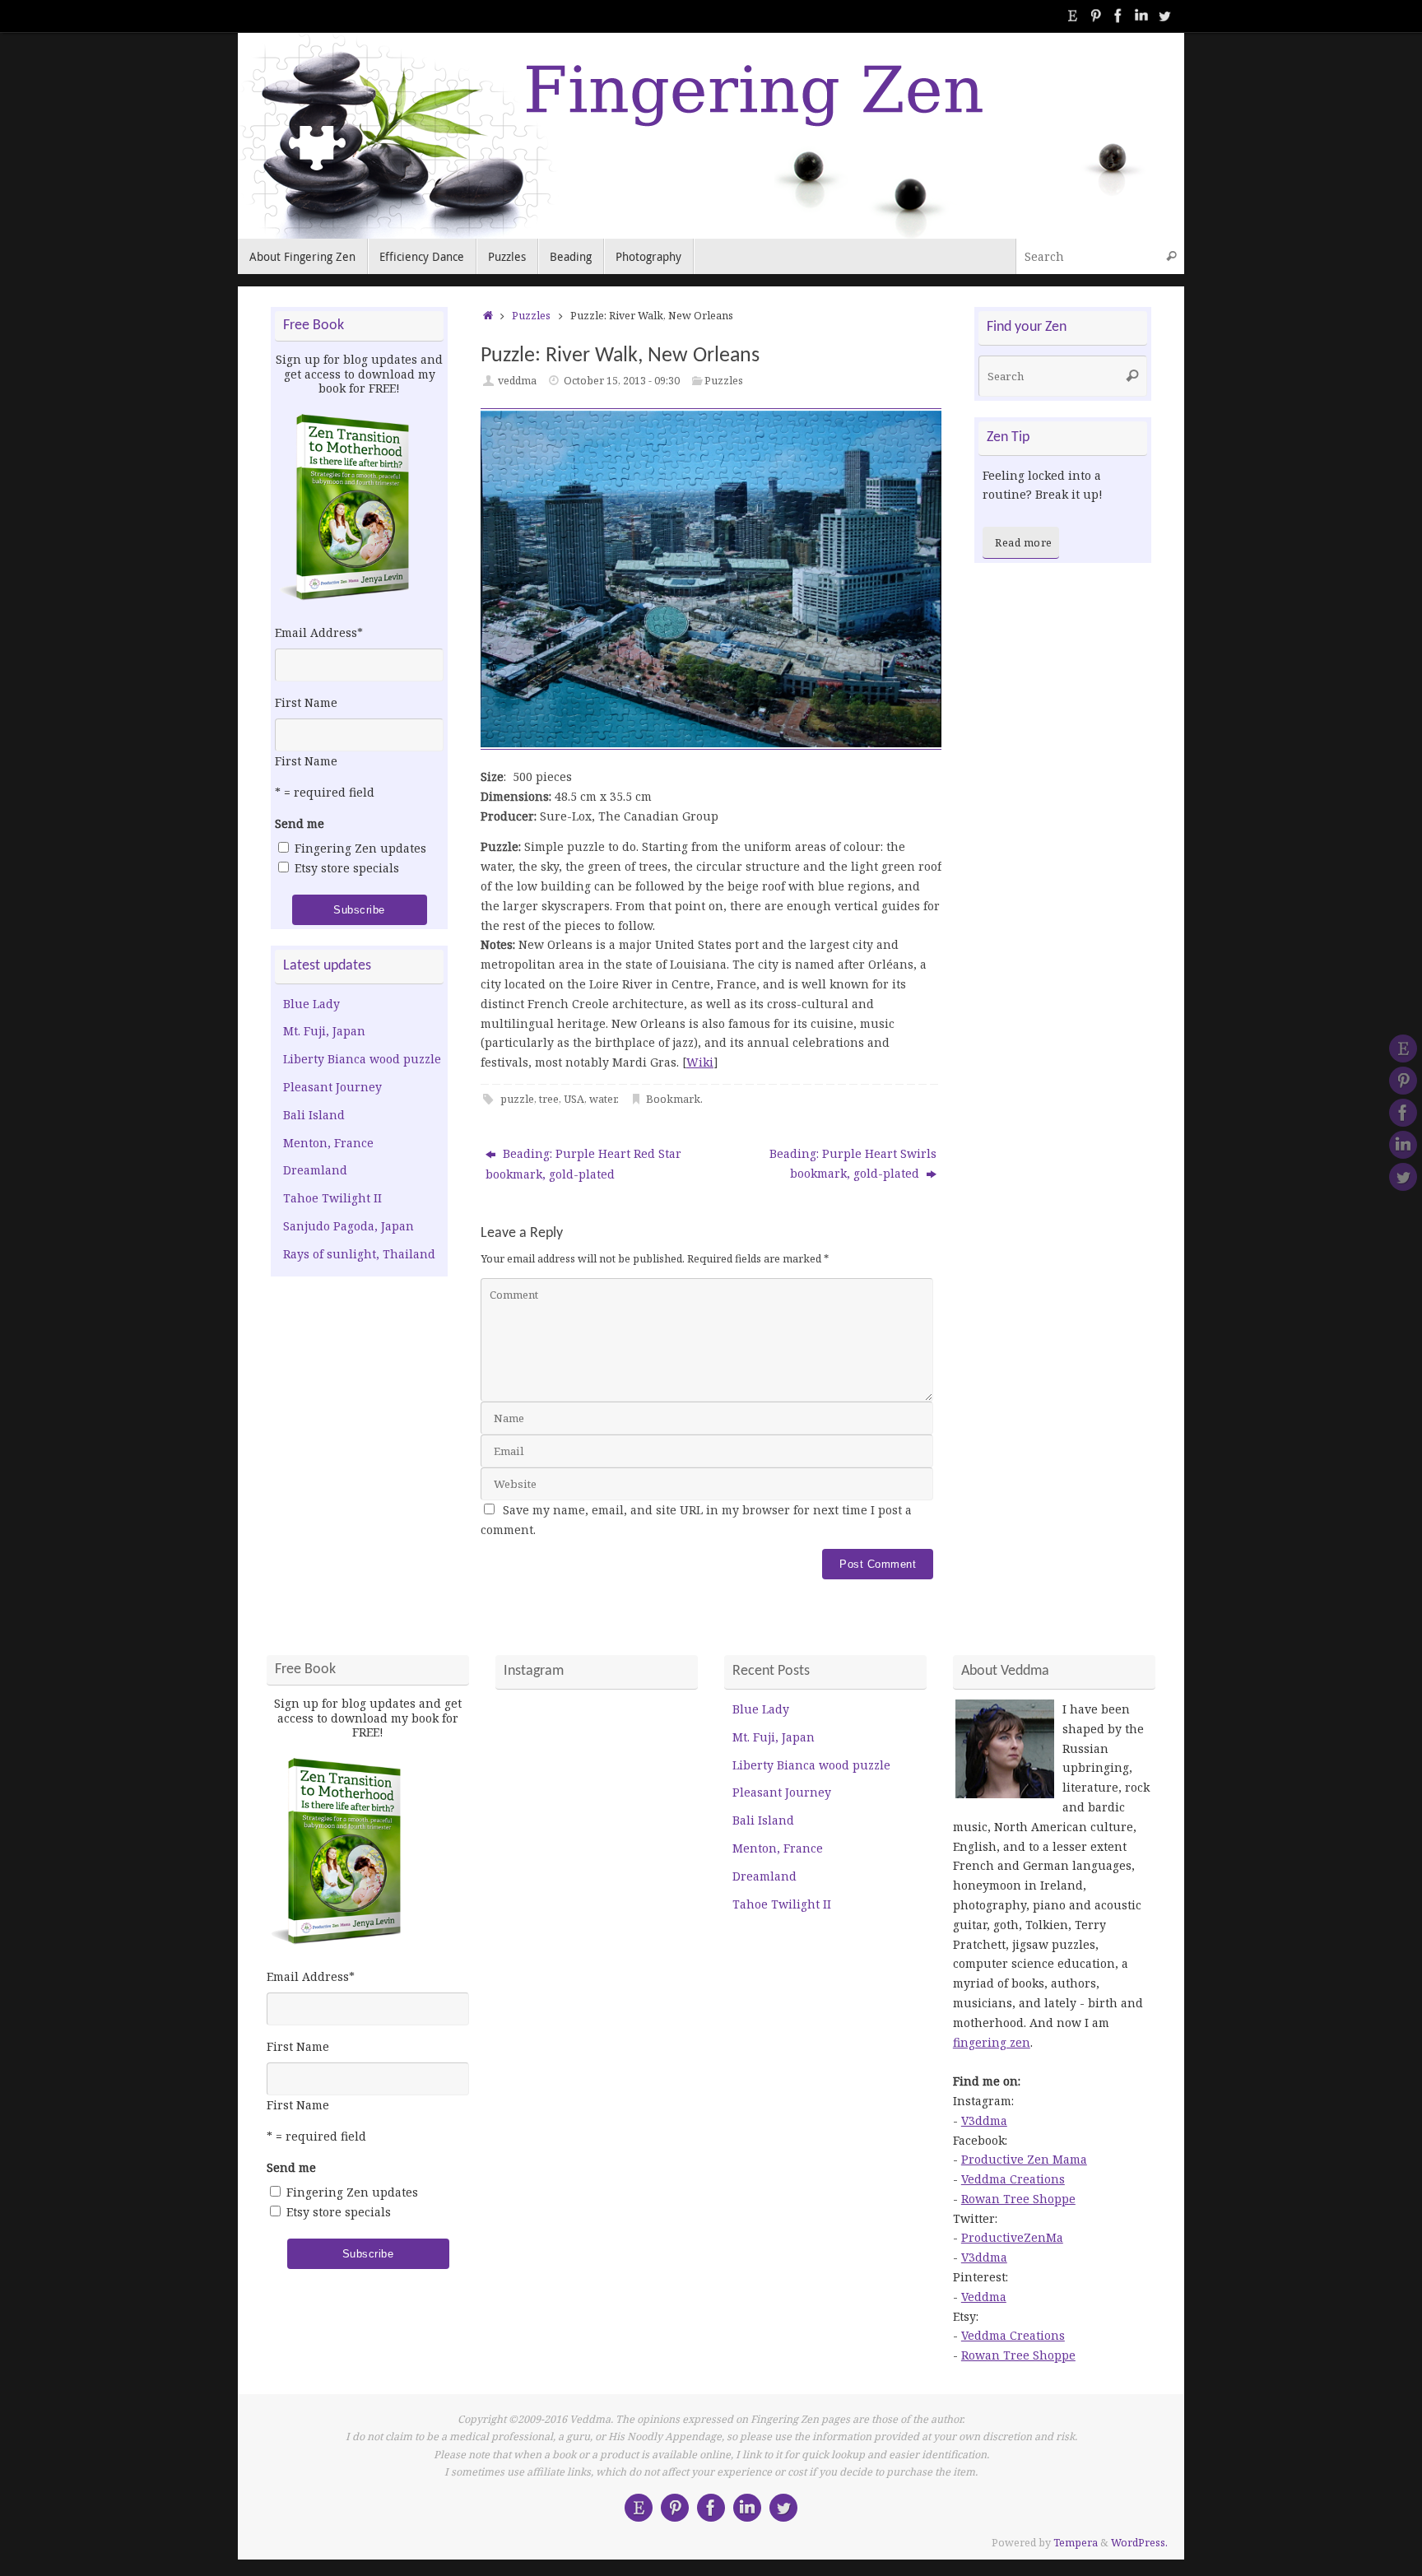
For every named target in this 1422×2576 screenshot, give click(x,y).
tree (549, 1099)
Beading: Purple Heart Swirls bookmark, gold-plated (853, 1163)
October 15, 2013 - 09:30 (622, 381)
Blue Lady (311, 1004)
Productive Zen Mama (1024, 2159)
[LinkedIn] (1141, 16)
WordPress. (1139, 2543)
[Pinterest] (1095, 16)
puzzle (517, 1099)
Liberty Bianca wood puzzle (362, 1059)
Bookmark (673, 1099)
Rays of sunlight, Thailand (359, 1254)
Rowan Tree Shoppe (1018, 2199)
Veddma (984, 2297)
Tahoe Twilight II (332, 1198)
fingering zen (992, 2042)
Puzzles (531, 316)
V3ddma (984, 2120)
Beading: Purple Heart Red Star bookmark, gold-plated (583, 1164)
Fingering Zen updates (360, 848)
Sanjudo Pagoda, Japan (349, 1226)
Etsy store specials (347, 868)
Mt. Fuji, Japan (324, 1031)
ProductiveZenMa (1012, 2237)
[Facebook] (1118, 16)
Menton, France (328, 1143)
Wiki (700, 1062)
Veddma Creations (1013, 2179)
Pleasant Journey (332, 1087)
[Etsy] (1072, 16)
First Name (306, 702)
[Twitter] (1164, 16)
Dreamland (315, 1170)
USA (574, 1099)
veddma (517, 381)
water (603, 1099)
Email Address (319, 632)
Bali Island (314, 1115)
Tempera (1076, 2543)
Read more (1024, 543)
